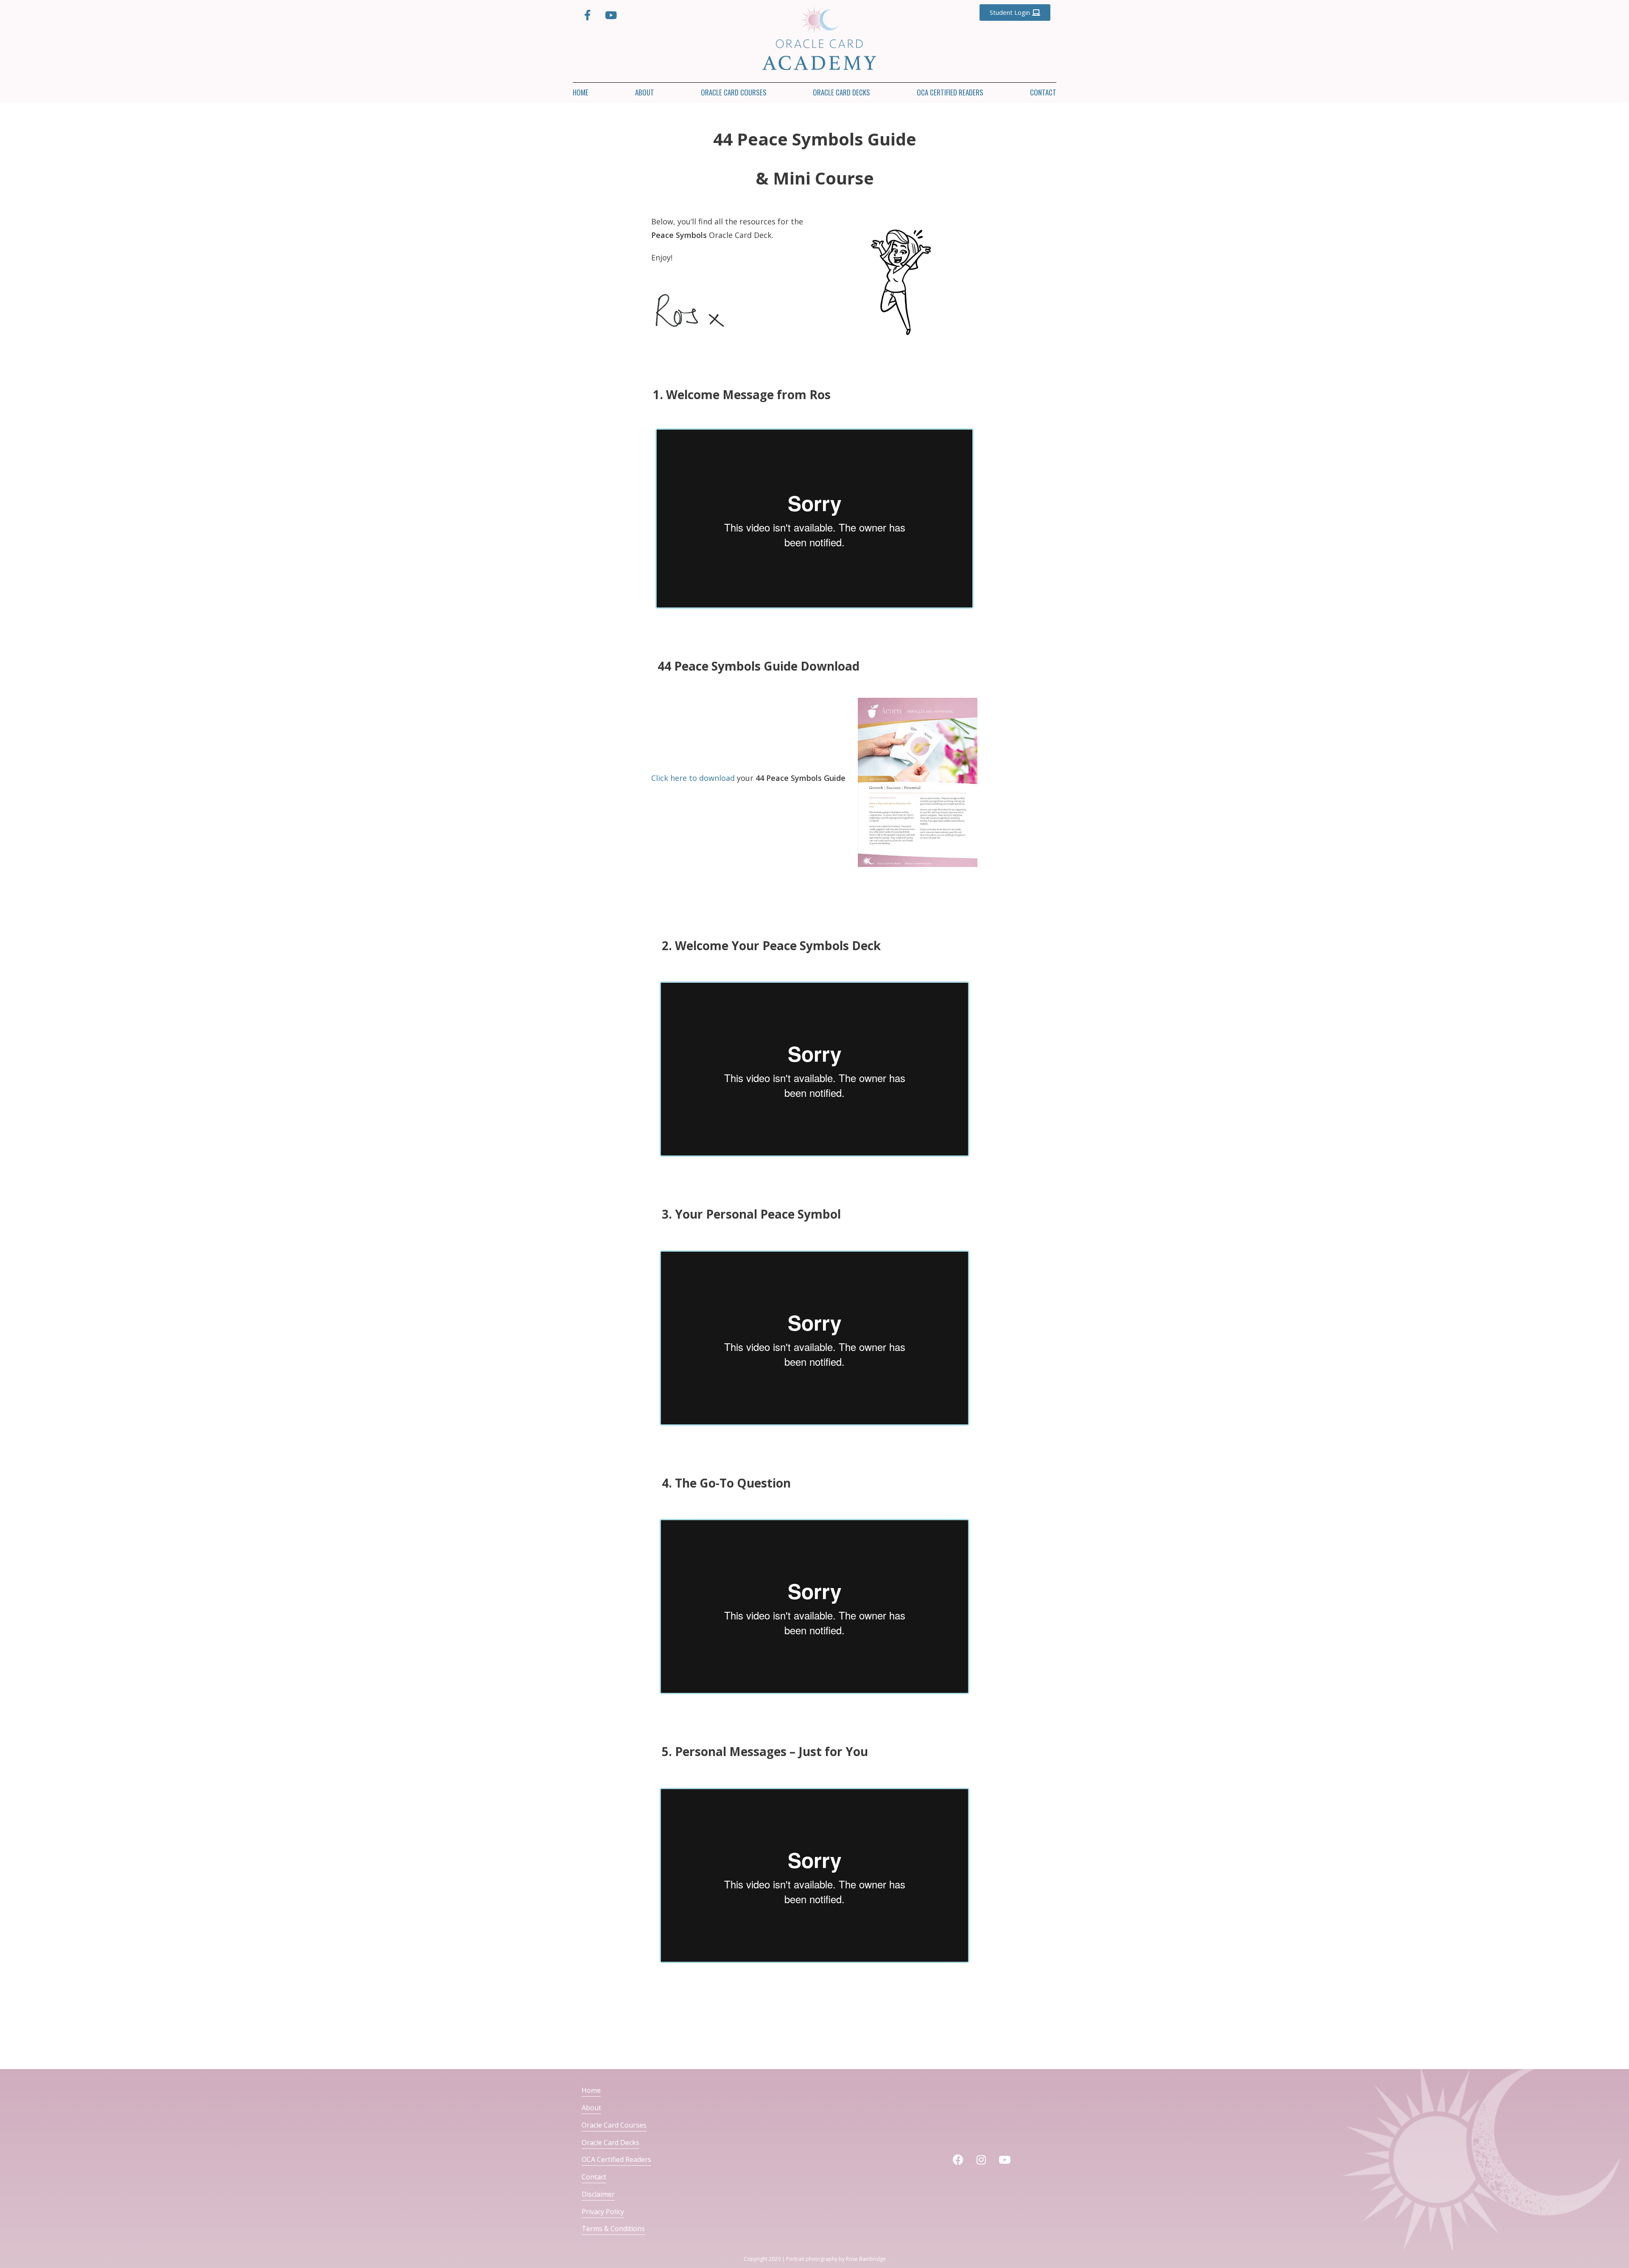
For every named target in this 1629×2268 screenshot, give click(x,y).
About (645, 92)
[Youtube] (611, 15)
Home (581, 92)
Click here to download (693, 778)
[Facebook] (958, 2160)
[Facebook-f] (588, 15)
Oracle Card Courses (734, 92)
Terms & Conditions (613, 2229)
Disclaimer (598, 2194)
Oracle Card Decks (841, 92)
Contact (1043, 92)
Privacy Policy (603, 2212)
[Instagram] (981, 2160)
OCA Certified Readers (950, 92)
